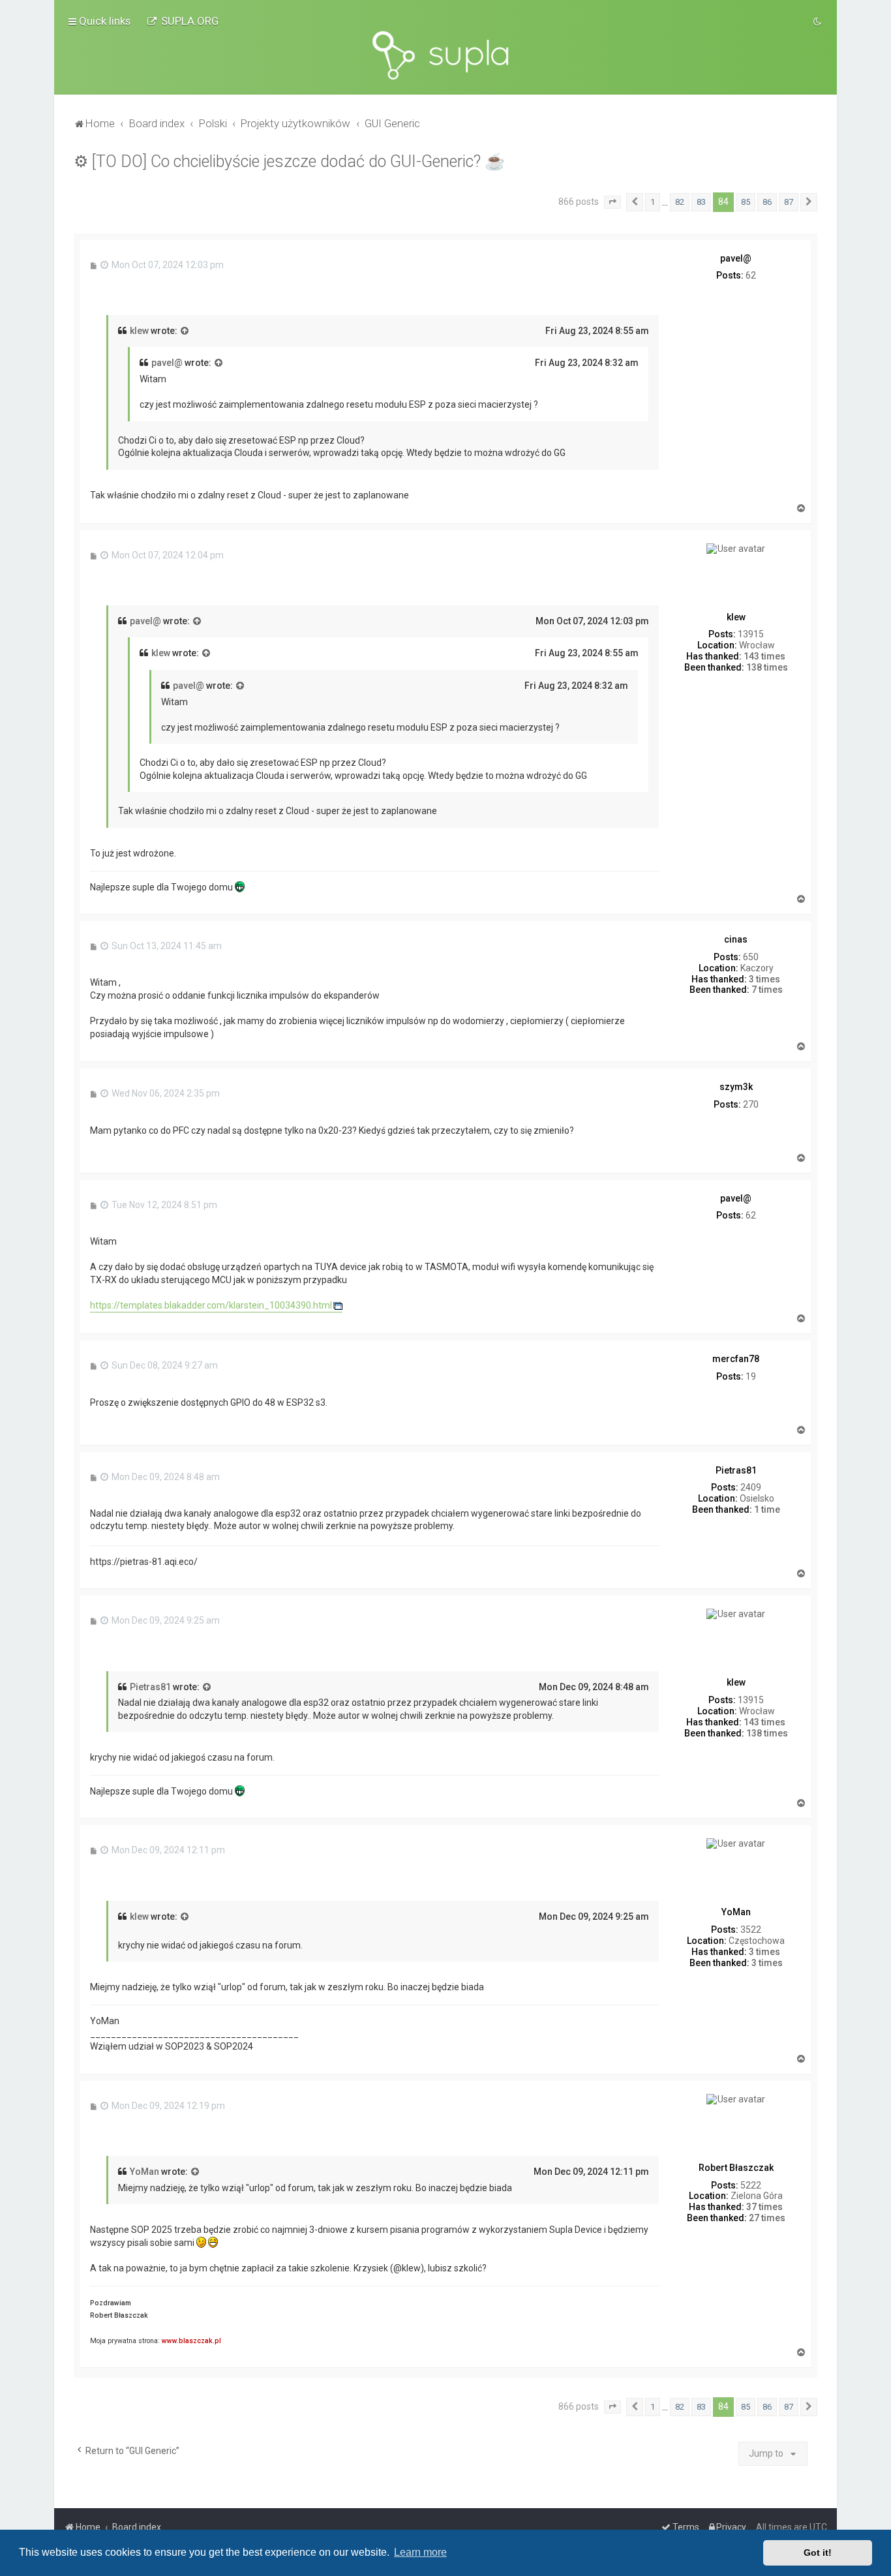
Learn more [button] (420, 2552)
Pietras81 (150, 1687)
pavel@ (167, 363)
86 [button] (767, 202)
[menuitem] (183, 21)
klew (139, 331)
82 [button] (680, 202)
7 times (767, 990)
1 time (767, 1509)
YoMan (144, 2172)
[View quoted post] (185, 331)
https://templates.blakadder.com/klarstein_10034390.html (211, 1305)
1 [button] (653, 202)
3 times (764, 979)
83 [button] (701, 202)
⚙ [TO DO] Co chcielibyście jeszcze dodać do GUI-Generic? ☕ (289, 161)
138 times (767, 667)
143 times (764, 656)
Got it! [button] (818, 2553)
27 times (767, 2218)
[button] (612, 202)
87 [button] (789, 202)
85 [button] (746, 202)
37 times (764, 2207)
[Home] (445, 55)
